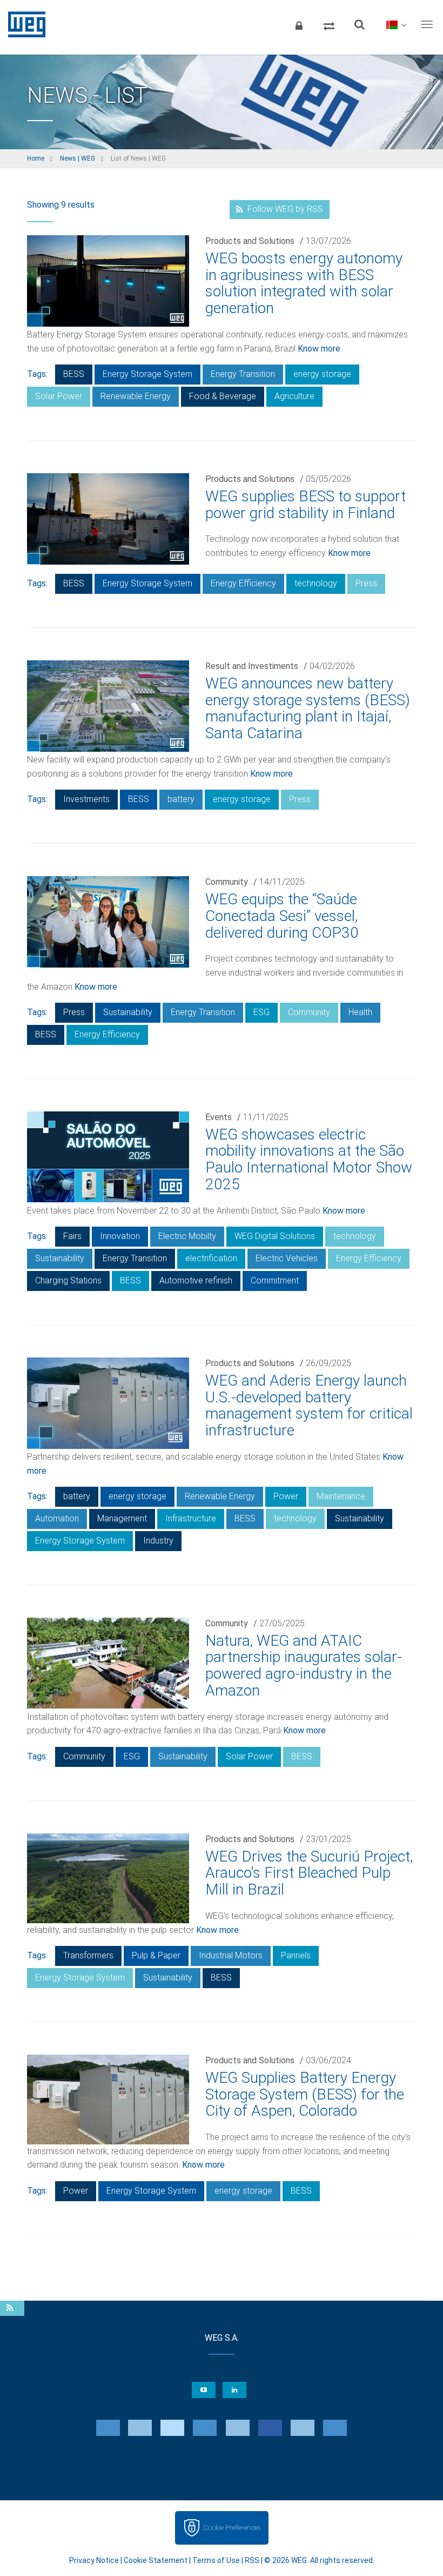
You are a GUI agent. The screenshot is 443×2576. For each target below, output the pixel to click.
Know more (319, 349)
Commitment (275, 1280)
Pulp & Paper (156, 1955)
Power (286, 1496)
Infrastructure (191, 1518)
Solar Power (59, 396)
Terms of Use (216, 2560)
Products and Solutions (250, 241)
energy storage (322, 374)
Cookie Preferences (232, 2528)
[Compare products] (329, 24)
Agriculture (294, 396)
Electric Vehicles (287, 1258)
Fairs (72, 1236)
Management (122, 1518)
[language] (396, 24)
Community (227, 882)
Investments (86, 799)
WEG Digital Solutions (275, 1236)
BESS (74, 374)
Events (219, 1117)
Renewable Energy (136, 396)
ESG (261, 1012)
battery (181, 799)
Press (366, 583)
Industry (158, 1541)
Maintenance (341, 1496)
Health (360, 1012)
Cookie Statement (156, 2560)
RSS (252, 2560)
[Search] (359, 24)
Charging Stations (68, 1280)
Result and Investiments (252, 666)
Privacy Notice (94, 2560)
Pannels (296, 1955)
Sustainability (128, 1012)
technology (316, 583)
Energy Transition (243, 374)
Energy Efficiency (243, 583)
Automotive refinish (196, 1280)
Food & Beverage (223, 396)
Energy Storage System (147, 374)
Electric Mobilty (187, 1236)
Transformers (88, 1955)
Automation (57, 1518)
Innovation (120, 1236)
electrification (211, 1258)
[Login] (299, 24)
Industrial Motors (231, 1955)
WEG (23, 24)
